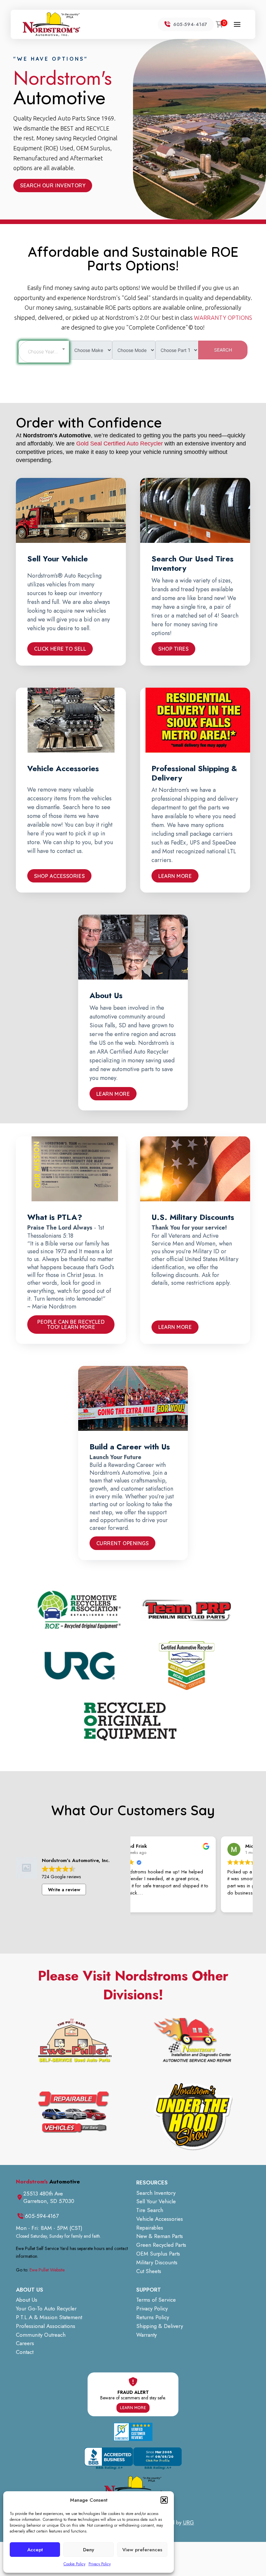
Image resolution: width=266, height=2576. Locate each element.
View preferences (142, 2550)
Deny (89, 2550)
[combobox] (44, 352)
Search (223, 350)
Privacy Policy (100, 2564)
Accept (35, 2550)
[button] (164, 2500)
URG (188, 2522)
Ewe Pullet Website (47, 2270)
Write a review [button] (64, 1890)
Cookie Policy (74, 2564)
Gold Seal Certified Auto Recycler (120, 444)
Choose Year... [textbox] (43, 351)
